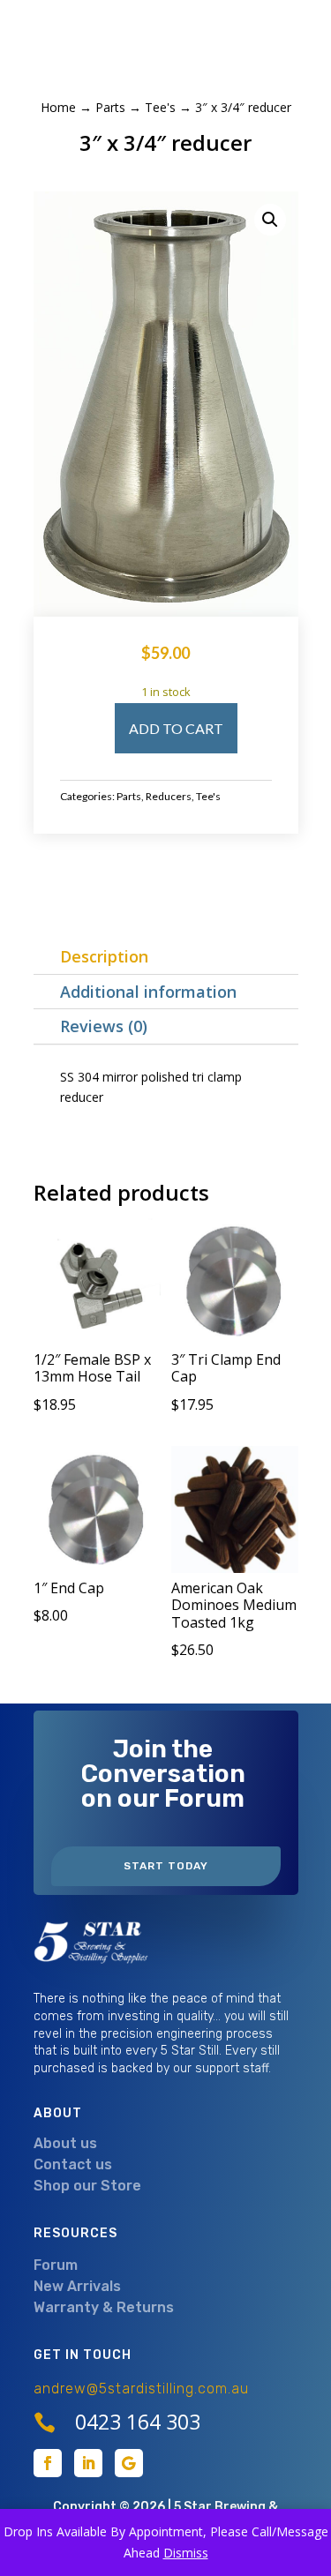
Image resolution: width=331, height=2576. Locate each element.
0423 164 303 (138, 2422)
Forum (56, 2265)
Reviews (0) (104, 1026)
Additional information (148, 992)
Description (104, 956)
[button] (270, 220)
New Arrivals (77, 2286)
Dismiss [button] (186, 2553)
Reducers (169, 796)
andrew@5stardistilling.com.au (141, 2389)
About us (65, 2143)
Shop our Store (87, 2186)
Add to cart (176, 728)
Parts (110, 107)
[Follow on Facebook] (48, 2463)
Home (58, 107)
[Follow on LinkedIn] (88, 2463)
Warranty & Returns (104, 2307)
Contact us (73, 2164)
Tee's (160, 107)
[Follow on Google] (129, 2463)
